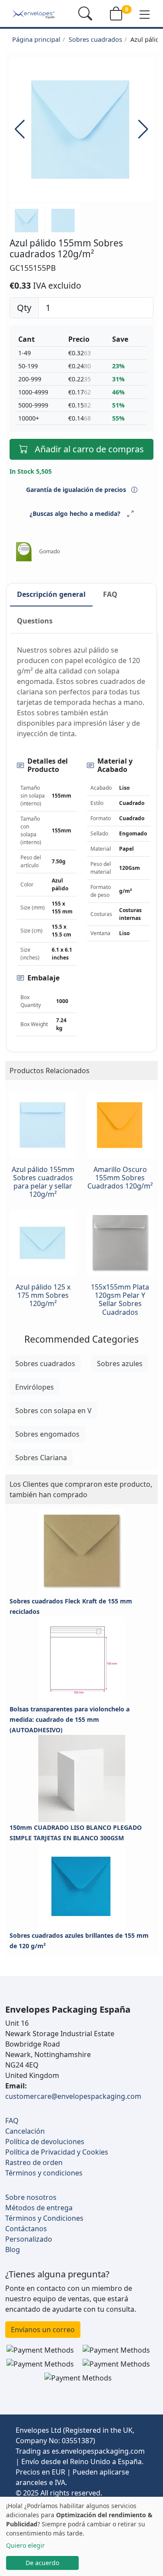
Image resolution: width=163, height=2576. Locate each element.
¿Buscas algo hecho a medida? (75, 514)
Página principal (36, 39)
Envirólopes (35, 1387)
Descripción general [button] (51, 594)
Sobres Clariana (41, 1458)
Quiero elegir (25, 2545)
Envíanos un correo (43, 2330)
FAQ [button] (110, 594)
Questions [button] (35, 621)
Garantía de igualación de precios (77, 490)
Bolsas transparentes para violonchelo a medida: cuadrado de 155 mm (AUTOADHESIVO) (70, 1719)
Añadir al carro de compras (89, 449)
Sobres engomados (47, 1434)
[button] (145, 14)
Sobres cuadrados (95, 39)
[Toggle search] (85, 13)
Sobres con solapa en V (53, 1411)
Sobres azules (120, 1364)
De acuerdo (42, 2563)
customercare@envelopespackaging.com (73, 2096)
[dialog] (81, 2536)
